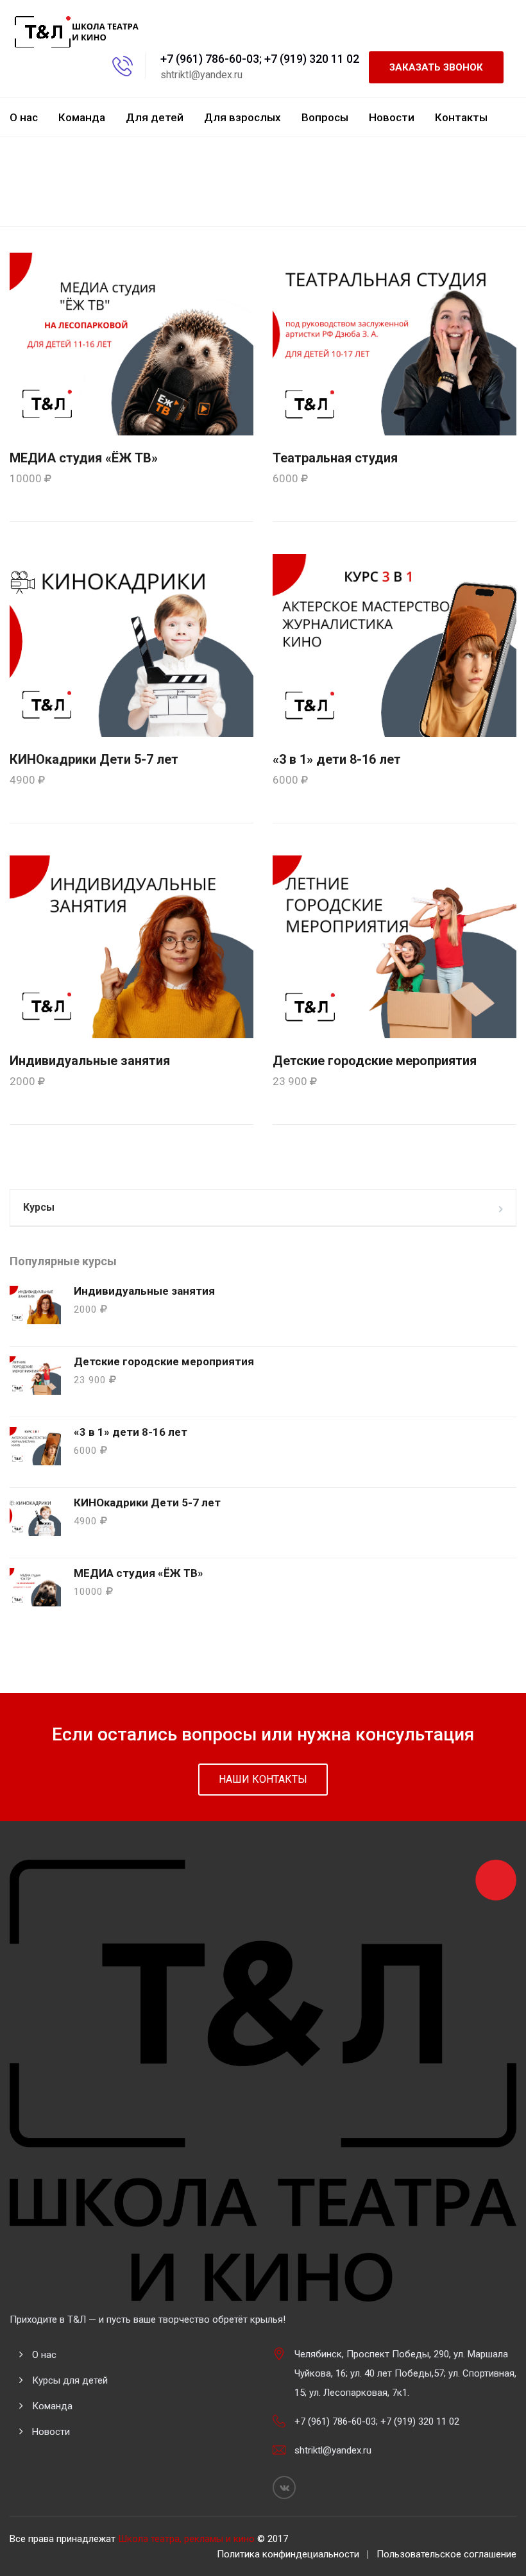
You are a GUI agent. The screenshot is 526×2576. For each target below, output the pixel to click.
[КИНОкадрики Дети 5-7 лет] (131, 644)
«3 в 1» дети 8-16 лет (337, 759)
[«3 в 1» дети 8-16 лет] (394, 644)
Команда (82, 117)
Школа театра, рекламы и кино (186, 2539)
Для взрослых (242, 117)
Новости (392, 117)
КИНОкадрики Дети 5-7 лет (94, 759)
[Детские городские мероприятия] (394, 946)
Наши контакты (263, 1779)
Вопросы (325, 117)
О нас (24, 117)
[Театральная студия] (394, 343)
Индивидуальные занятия (90, 1061)
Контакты (461, 117)
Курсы (39, 1207)
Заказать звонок (436, 67)
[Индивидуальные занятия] (131, 946)
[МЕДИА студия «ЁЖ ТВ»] (131, 343)
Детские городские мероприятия (375, 1061)
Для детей (155, 117)
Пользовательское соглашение (446, 2554)
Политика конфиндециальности (288, 2554)
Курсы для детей (70, 2380)
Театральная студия (335, 458)
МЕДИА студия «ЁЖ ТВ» (84, 458)
